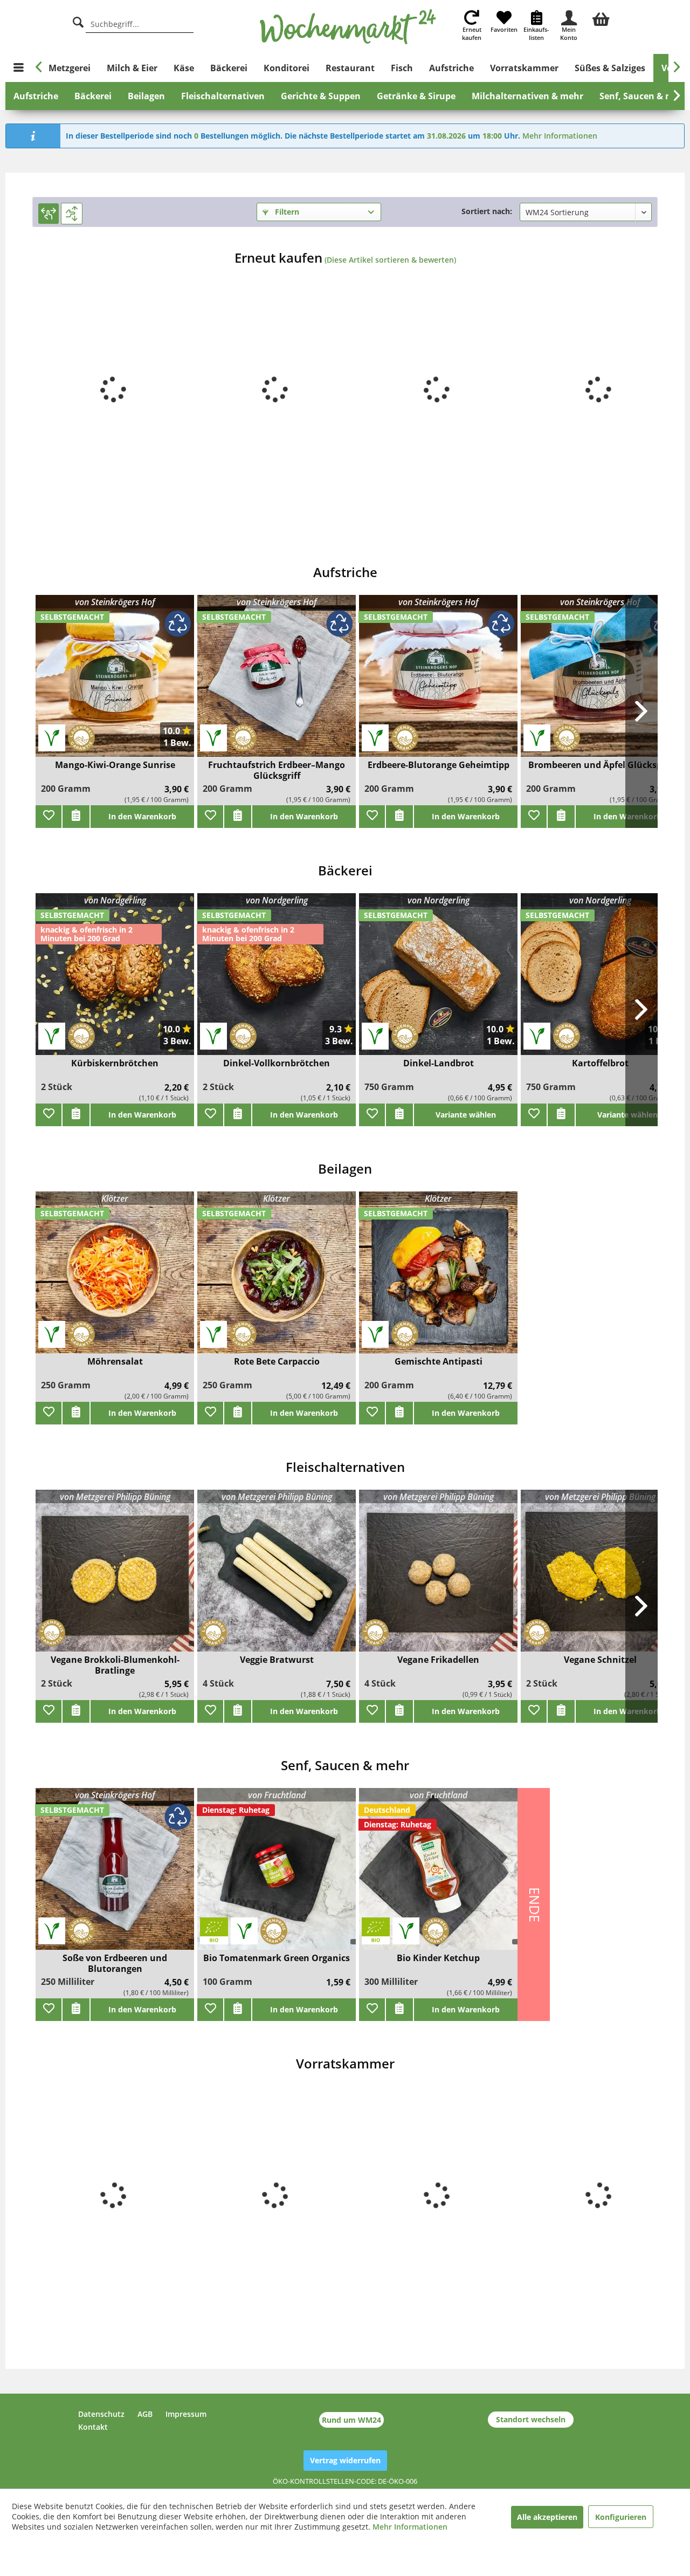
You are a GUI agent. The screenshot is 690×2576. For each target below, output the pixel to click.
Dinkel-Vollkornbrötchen (277, 1063)
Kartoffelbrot (600, 1063)
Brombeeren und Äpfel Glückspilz (600, 765)
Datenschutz (101, 2414)
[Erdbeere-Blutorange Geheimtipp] (438, 683)
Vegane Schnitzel (600, 1660)
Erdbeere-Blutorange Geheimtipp (439, 765)
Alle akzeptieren (547, 2517)
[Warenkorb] (601, 18)
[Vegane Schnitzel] (600, 1577)
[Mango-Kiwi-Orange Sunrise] (115, 683)
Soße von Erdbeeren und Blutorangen (115, 1963)
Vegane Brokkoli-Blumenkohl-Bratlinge (115, 1665)
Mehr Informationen (560, 136)
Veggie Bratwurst (277, 1660)
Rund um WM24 (351, 2420)
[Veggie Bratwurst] (277, 1577)
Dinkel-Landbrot (439, 1063)
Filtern (286, 212)
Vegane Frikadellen (438, 1660)
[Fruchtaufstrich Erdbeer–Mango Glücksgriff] (277, 683)
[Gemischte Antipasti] (438, 1279)
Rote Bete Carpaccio (277, 1362)
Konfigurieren (621, 2517)
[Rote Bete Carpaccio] (277, 1279)
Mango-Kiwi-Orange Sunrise (115, 765)
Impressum (186, 2414)
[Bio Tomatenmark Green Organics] (277, 1876)
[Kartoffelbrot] (600, 981)
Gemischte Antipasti (439, 1362)
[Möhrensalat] (115, 1279)
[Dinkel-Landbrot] (438, 981)
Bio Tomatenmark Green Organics (277, 1958)
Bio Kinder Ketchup (438, 1958)
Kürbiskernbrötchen (115, 1063)
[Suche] (78, 21)
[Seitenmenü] (19, 68)
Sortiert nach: (487, 211)
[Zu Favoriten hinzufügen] (49, 817)
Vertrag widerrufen (345, 2460)
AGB (145, 2414)
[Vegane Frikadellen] (438, 1577)
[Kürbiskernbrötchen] (115, 981)
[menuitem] (601, 18)
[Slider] (49, 214)
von (115, 602)
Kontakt (93, 2427)
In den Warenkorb (142, 816)
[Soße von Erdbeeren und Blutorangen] (115, 1876)
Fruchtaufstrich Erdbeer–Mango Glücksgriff (277, 770)
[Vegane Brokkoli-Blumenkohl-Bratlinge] (115, 1577)
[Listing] (72, 214)
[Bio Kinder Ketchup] (438, 1876)
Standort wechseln (531, 2419)
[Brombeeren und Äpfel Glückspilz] (600, 683)
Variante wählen (466, 1115)
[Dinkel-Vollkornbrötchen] (277, 981)
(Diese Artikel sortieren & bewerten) (390, 260)
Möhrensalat (115, 1362)
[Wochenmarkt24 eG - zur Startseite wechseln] (348, 27)
